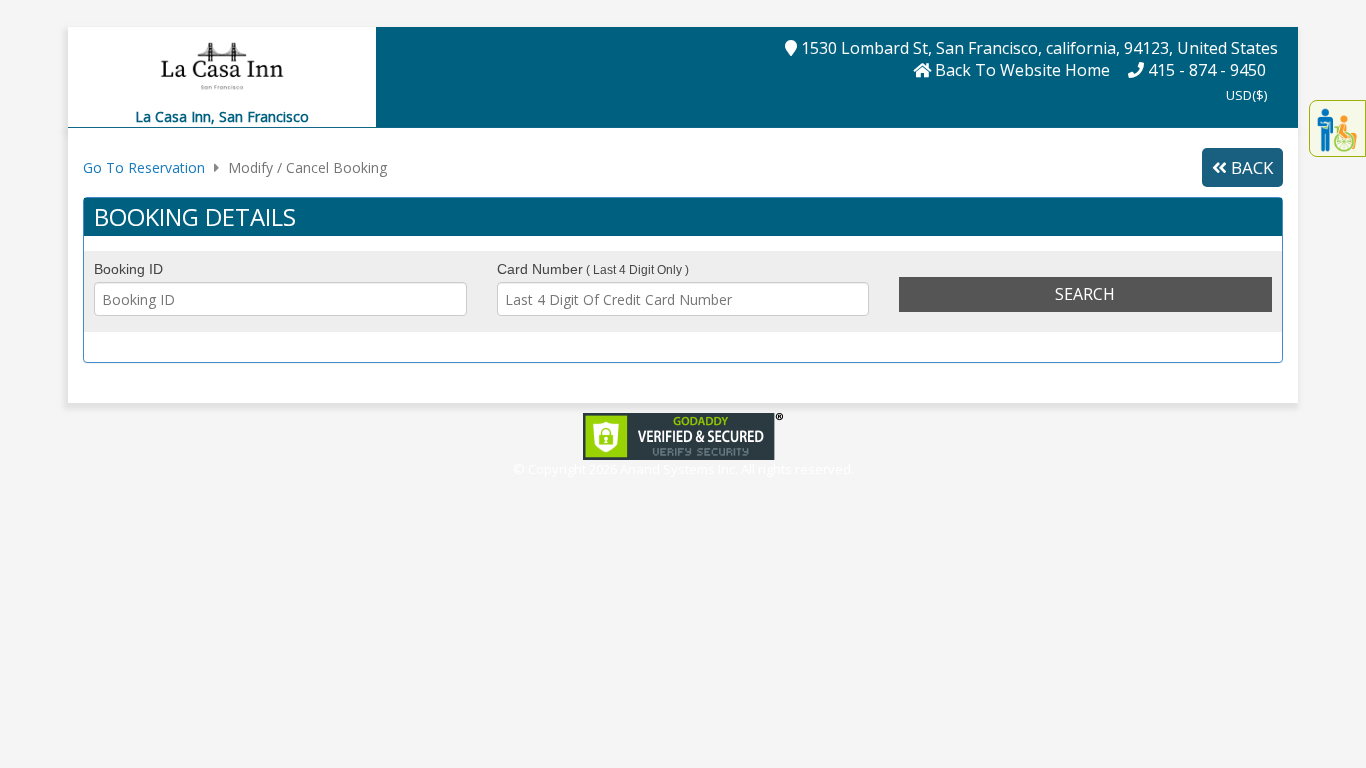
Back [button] (1250, 167)
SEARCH (1085, 294)
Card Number (593, 269)
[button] (222, 65)
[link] (683, 434)
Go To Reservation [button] (144, 167)
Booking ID (128, 269)
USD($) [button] (1246, 95)
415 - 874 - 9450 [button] (1205, 70)
